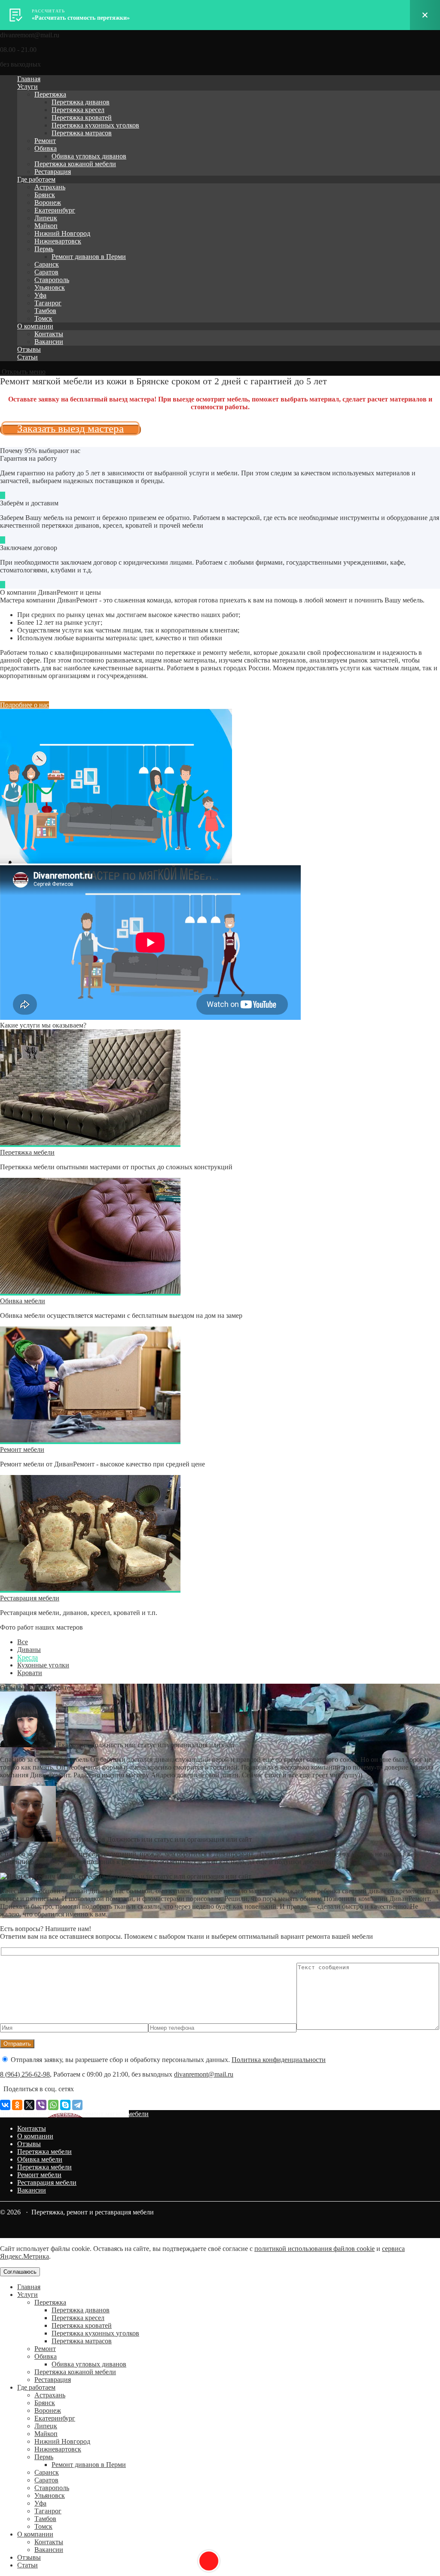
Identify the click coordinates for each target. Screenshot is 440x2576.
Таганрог (48, 303)
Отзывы (29, 349)
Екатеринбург (55, 210)
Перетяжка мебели (27, 1152)
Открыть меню (23, 372)
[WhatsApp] (53, 2105)
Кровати (30, 1673)
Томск (43, 318)
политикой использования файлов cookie (315, 2249)
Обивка (46, 148)
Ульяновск (50, 287)
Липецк (46, 218)
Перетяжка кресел (78, 110)
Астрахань (50, 187)
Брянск (45, 195)
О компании (35, 326)
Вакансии (49, 342)
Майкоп (46, 226)
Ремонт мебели (22, 1449)
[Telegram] (77, 2105)
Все (23, 1642)
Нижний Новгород (62, 233)
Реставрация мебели (30, 1598)
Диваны (29, 1650)
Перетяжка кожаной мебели (75, 164)
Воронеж (48, 202)
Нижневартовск (58, 241)
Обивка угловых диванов (89, 156)
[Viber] (41, 2105)
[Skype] (65, 2105)
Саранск (47, 264)
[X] (29, 2105)
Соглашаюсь (20, 2272)
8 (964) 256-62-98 (25, 2074)
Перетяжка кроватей (82, 117)
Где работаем (36, 179)
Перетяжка (50, 94)
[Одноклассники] (17, 2105)
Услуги (27, 87)
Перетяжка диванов (81, 102)
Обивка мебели (23, 1301)
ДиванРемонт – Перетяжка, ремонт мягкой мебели (74, 2114)
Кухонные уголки (43, 1665)
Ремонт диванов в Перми (89, 257)
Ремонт (45, 141)
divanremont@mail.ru (204, 2074)
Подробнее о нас (24, 705)
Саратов (46, 272)
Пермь (44, 249)
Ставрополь (52, 280)
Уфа (40, 295)
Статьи (27, 357)
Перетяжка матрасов (82, 133)
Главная (29, 79)
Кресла (27, 1657)
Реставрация (53, 172)
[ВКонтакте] (5, 2105)
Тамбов (45, 311)
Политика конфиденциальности (279, 2060)
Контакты (49, 334)
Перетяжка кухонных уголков (95, 125)
